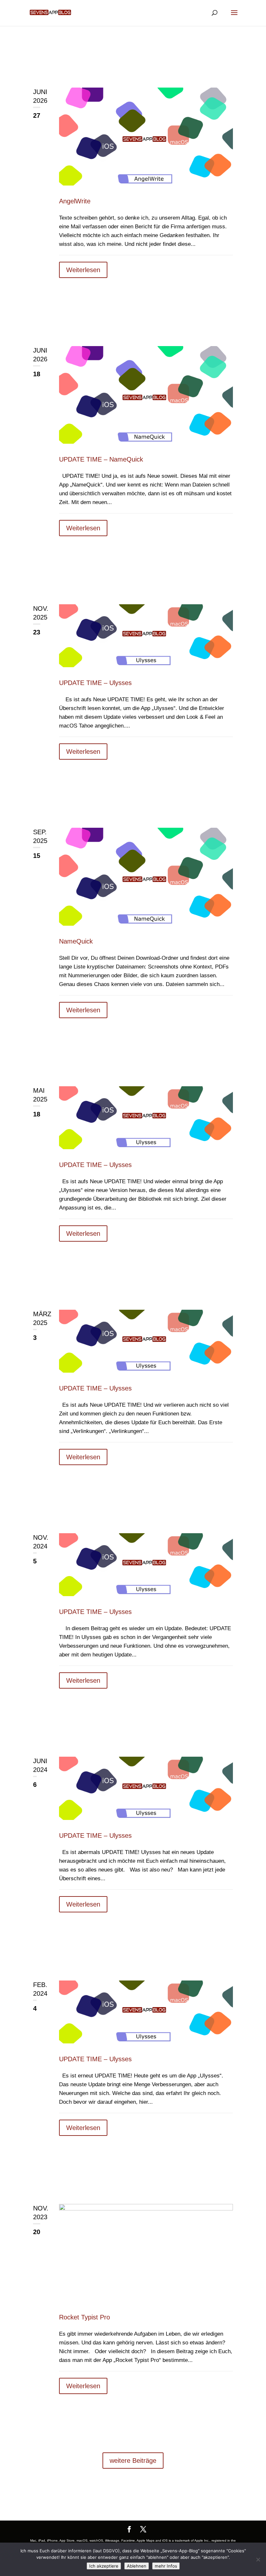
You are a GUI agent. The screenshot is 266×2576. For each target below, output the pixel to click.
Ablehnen (137, 2566)
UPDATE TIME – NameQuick (101, 459)
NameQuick (76, 941)
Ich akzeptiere (104, 2566)
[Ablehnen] (258, 2559)
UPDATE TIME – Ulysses (95, 683)
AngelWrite (75, 201)
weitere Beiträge (133, 2461)
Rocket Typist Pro (85, 2317)
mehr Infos (166, 2566)
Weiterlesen (83, 270)
